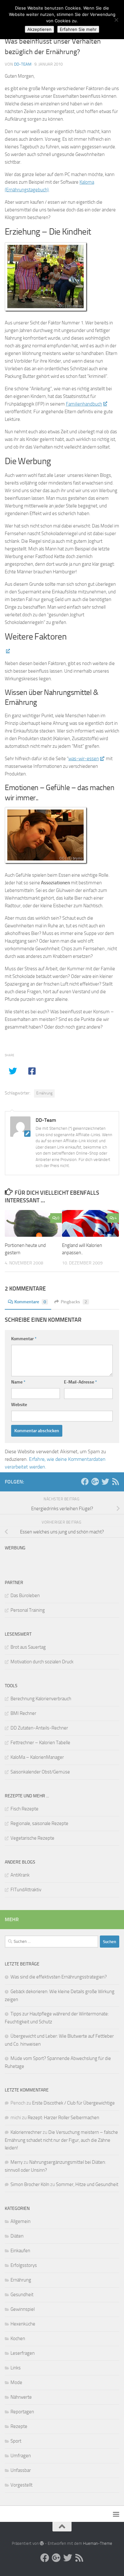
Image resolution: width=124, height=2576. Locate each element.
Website (19, 1405)
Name (18, 1382)
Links (16, 2368)
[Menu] (116, 2514)
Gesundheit (22, 2295)
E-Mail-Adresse (80, 1382)
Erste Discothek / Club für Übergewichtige (73, 2103)
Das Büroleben (25, 1596)
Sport (16, 2441)
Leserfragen (23, 2353)
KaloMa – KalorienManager (37, 1757)
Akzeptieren (39, 29)
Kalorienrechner (26, 2132)
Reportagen (22, 2412)
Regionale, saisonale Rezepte (39, 1823)
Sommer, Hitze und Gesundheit (87, 2184)
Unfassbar (21, 2470)
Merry (17, 2162)
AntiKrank (20, 1875)
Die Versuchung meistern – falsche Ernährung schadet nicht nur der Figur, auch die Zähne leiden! (61, 2140)
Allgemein (21, 2221)
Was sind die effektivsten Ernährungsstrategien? (59, 1977)
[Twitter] (105, 1482)
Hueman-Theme (98, 2543)
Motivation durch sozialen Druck (42, 1662)
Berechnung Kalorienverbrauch (41, 1699)
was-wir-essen (84, 759)
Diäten (17, 2236)
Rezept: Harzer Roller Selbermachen (63, 2118)
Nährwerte (21, 2397)
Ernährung (44, 1093)
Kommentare (30, 1302)
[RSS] (115, 1482)
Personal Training (28, 1610)
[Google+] (95, 1482)
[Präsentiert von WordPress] (42, 2543)
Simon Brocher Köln (30, 2184)
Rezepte (19, 2426)
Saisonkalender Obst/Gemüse (40, 1772)
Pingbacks (74, 1302)
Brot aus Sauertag (28, 1647)
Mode (16, 2382)
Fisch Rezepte (24, 1809)
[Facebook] (85, 1482)
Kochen (18, 2339)
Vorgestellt (21, 2485)
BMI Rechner (23, 1713)
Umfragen (21, 2456)
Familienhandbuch (84, 404)
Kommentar (24, 1339)
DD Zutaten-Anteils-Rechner (39, 1728)
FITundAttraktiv (26, 1890)
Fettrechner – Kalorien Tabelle (40, 1743)
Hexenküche (23, 2324)
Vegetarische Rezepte (32, 1838)
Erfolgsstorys (24, 2265)
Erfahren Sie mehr (78, 29)
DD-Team (23, 64)
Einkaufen (20, 2251)
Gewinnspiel (23, 2309)
